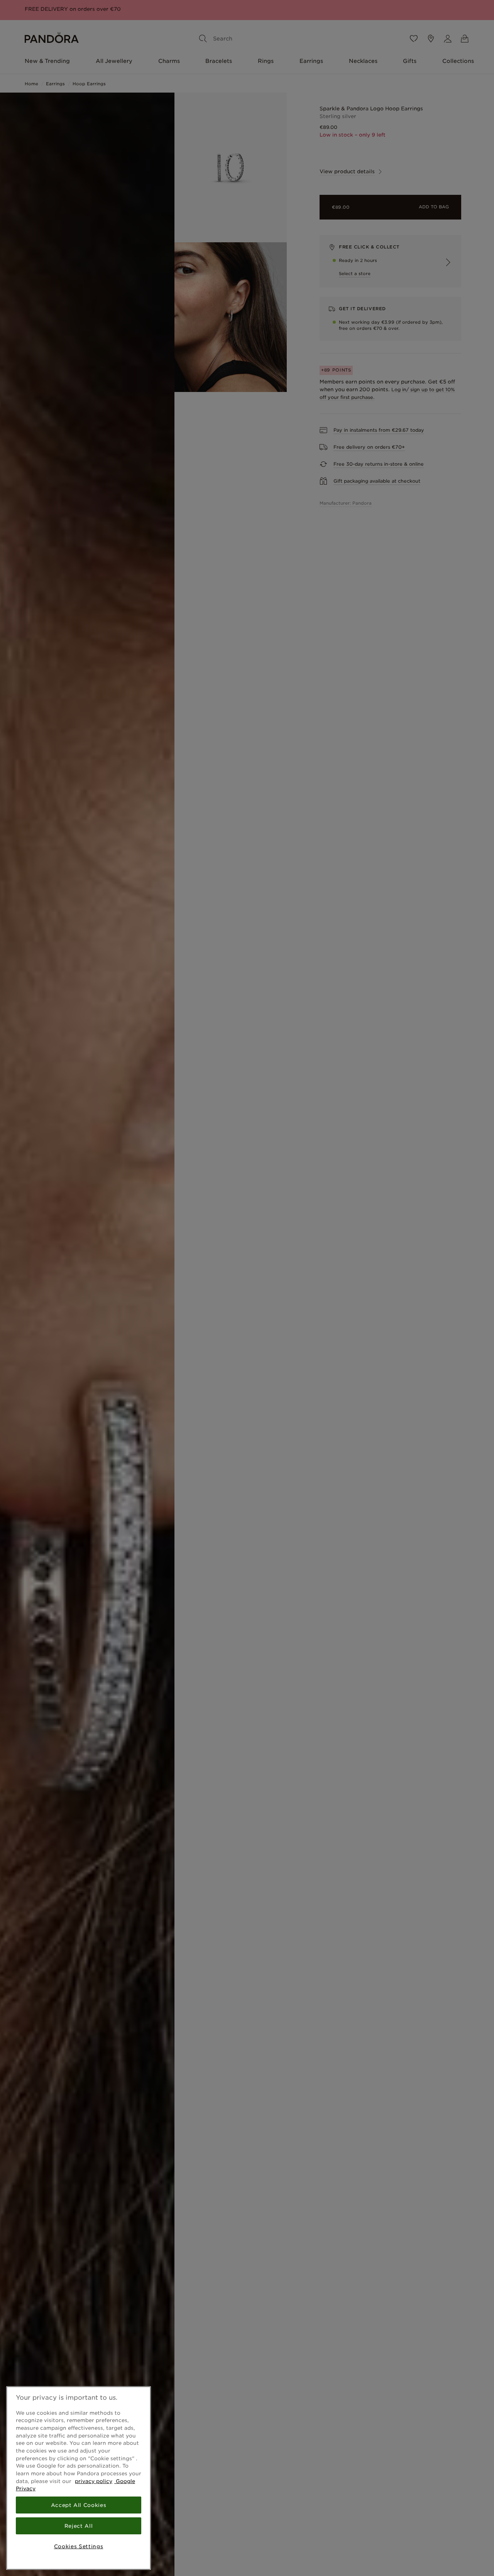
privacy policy (94, 2481)
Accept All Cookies (79, 2505)
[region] (79, 2478)
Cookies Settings (79, 2546)
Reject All (79, 2526)
